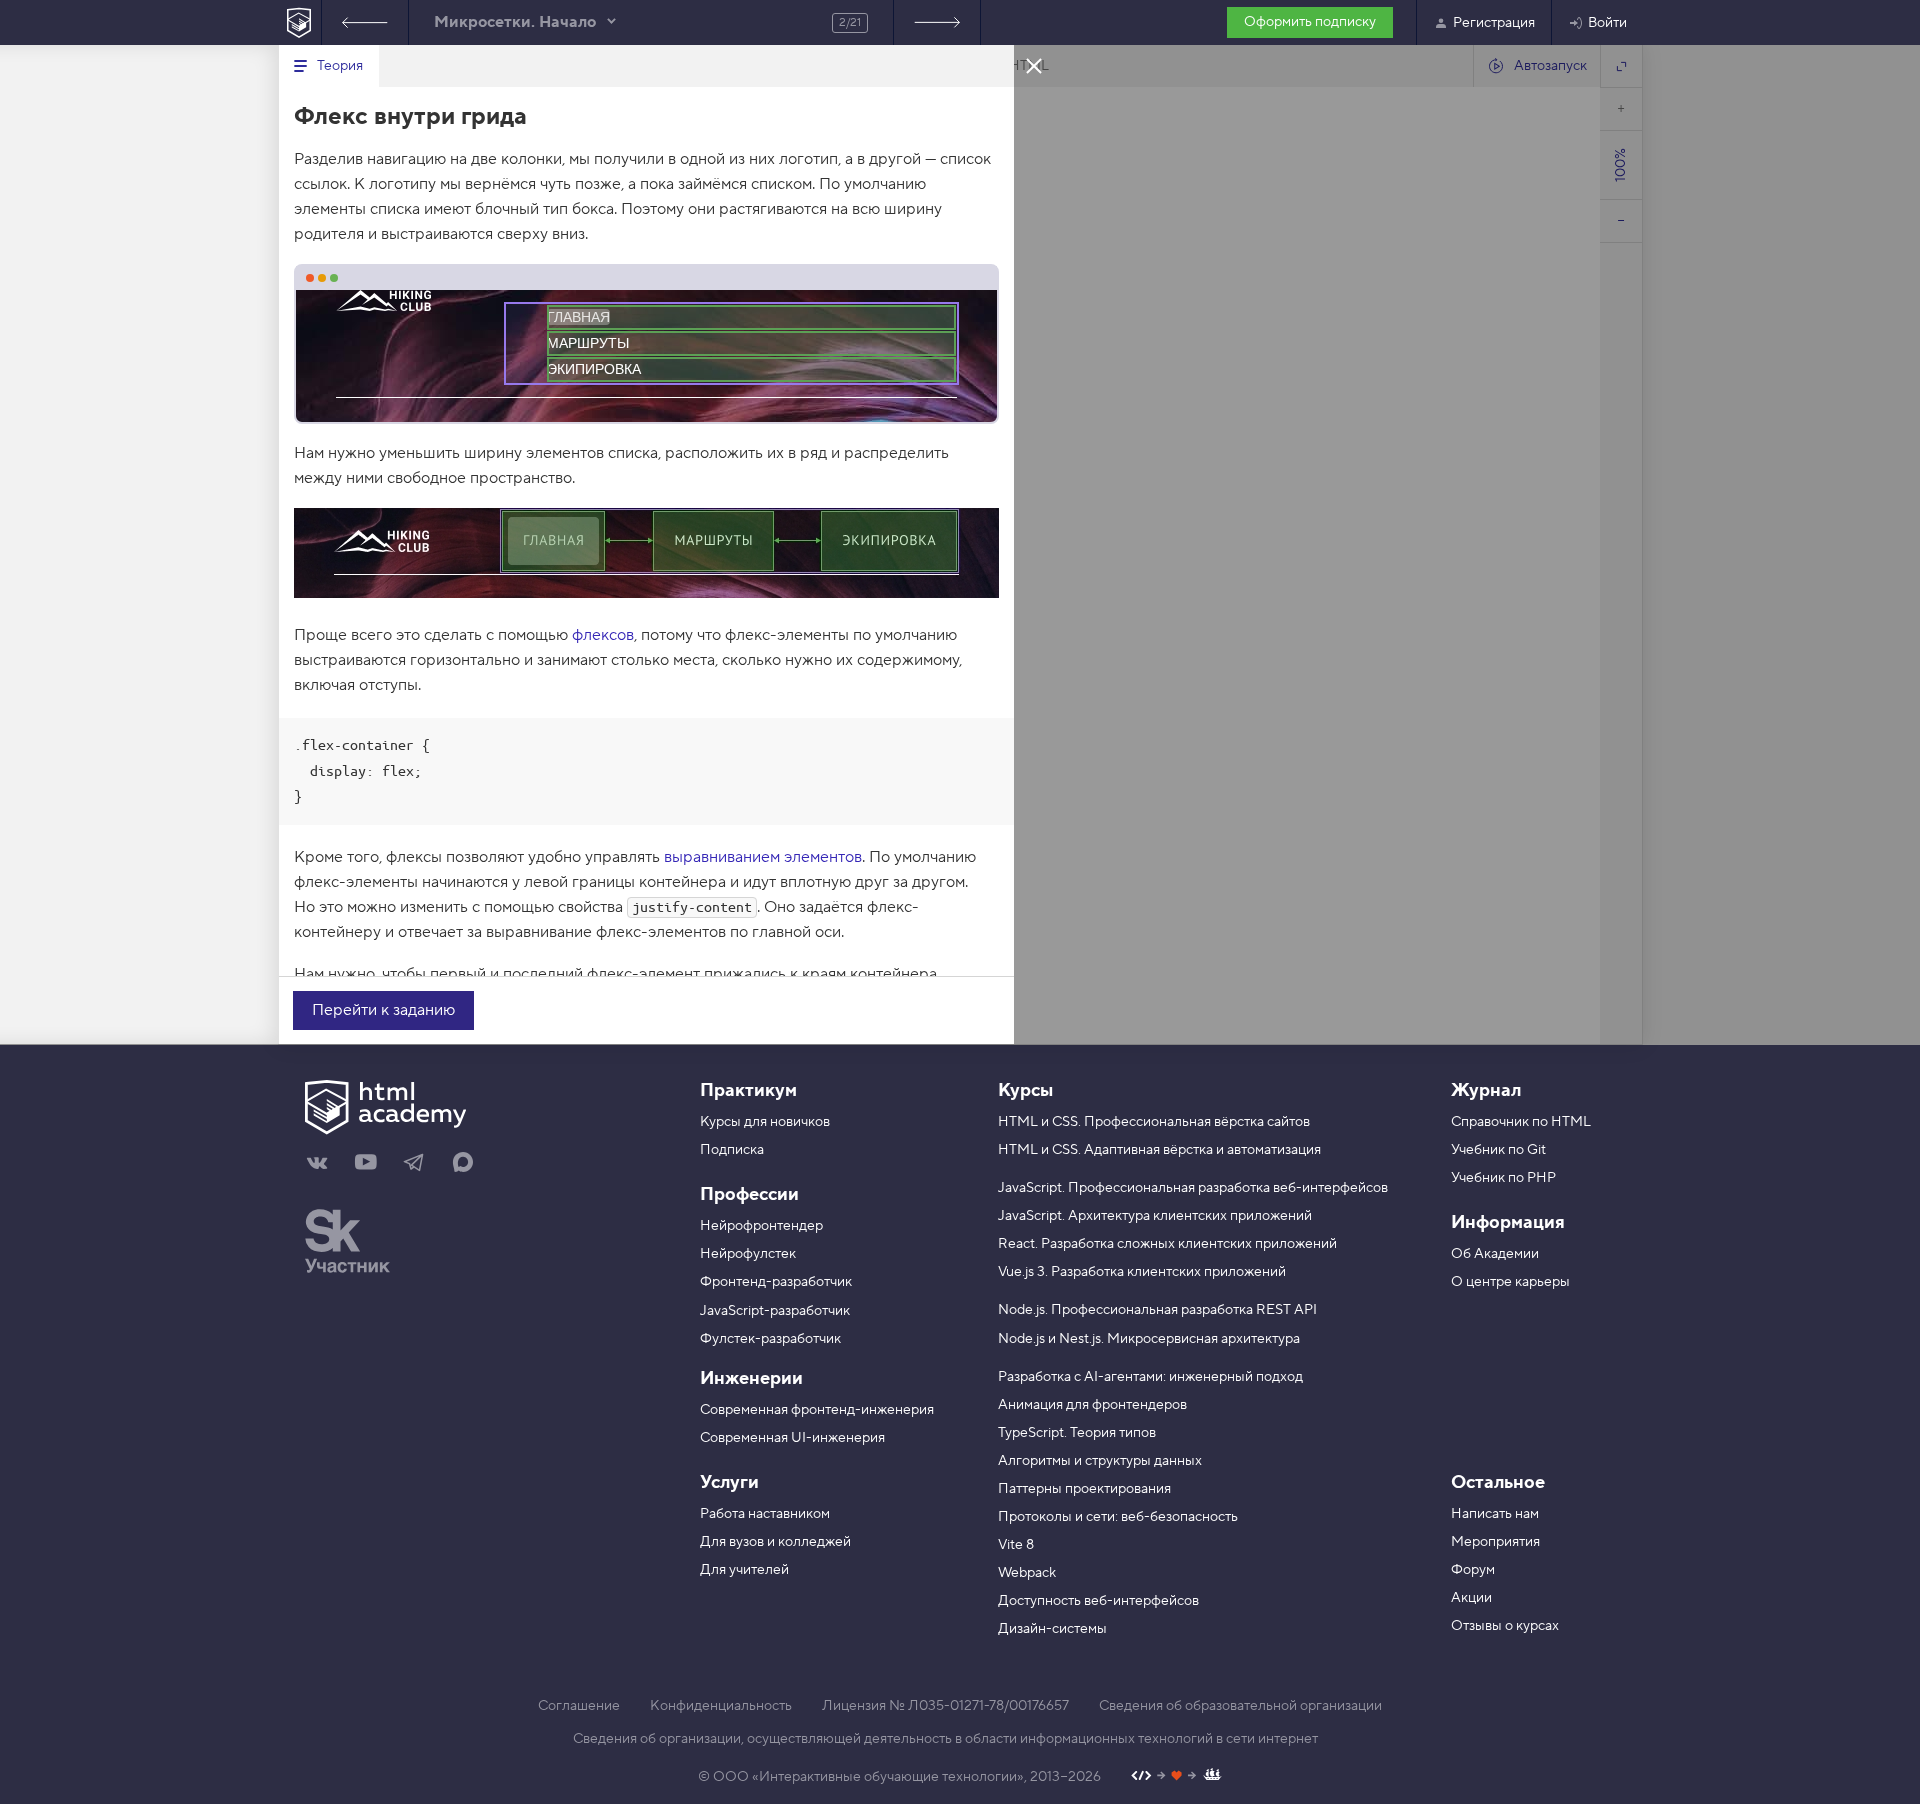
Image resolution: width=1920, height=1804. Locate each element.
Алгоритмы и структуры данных (1100, 1461)
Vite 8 (1016, 1545)
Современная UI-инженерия (792, 1438)
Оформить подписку (1310, 22)
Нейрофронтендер (761, 1226)
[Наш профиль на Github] (1176, 1777)
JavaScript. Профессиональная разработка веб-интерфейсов (1193, 1188)
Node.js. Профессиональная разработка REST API (1157, 1310)
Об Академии (1495, 1254)
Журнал (1486, 1090)
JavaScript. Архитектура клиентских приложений (1155, 1216)
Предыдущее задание (365, 22)
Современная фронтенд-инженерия (817, 1410)
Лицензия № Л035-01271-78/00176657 (945, 1706)
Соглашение (579, 1706)
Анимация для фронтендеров (1092, 1405)
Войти (1607, 23)
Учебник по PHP (1503, 1178)
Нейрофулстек (748, 1254)
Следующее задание (937, 22)
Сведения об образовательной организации (1240, 1706)
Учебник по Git (1498, 1150)
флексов (603, 635)
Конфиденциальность (721, 1706)
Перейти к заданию (383, 1010)
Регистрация (1494, 23)
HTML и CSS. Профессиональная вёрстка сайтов (1154, 1122)
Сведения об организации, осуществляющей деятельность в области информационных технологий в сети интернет (945, 1739)
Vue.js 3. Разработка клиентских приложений (1142, 1272)
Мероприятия (1495, 1542)
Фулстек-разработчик (770, 1339)
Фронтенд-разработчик (776, 1282)
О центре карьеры (1510, 1282)
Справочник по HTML (1521, 1122)
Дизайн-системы (1052, 1629)
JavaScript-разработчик (775, 1311)
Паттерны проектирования (1084, 1489)
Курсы (1025, 1090)
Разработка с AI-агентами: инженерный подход (1150, 1377)
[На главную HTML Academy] (299, 22)
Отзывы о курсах (1505, 1626)
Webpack (1027, 1573)
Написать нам (1495, 1514)
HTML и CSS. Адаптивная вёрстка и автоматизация (1159, 1150)
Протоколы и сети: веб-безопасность (1118, 1517)
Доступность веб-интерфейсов (1098, 1601)
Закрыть (1034, 65)
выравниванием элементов (763, 857)
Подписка (732, 1150)
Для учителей (744, 1570)
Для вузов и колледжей (775, 1542)
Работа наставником (765, 1514)
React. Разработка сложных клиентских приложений (1167, 1244)
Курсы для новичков (765, 1122)
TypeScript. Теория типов (1077, 1433)
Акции (1471, 1598)
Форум (1473, 1570)
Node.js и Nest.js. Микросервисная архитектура (1149, 1339)
